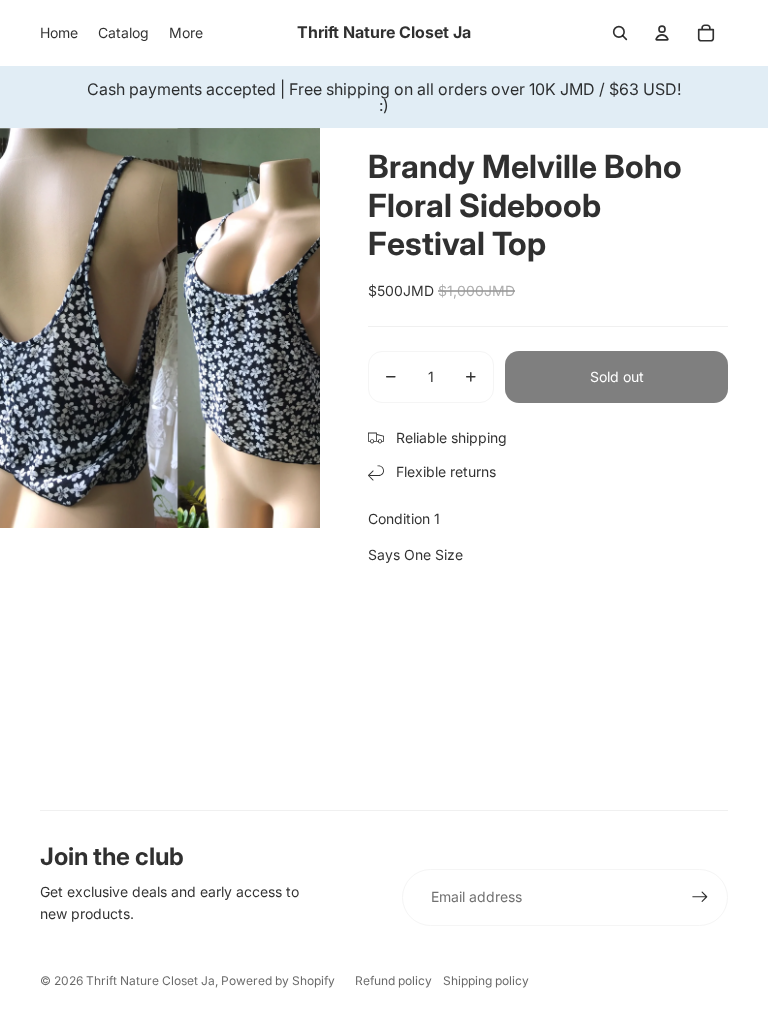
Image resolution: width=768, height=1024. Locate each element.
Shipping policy (486, 980)
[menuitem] (59, 33)
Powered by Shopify (278, 980)
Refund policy (393, 980)
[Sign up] (700, 897)
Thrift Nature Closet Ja (150, 980)
